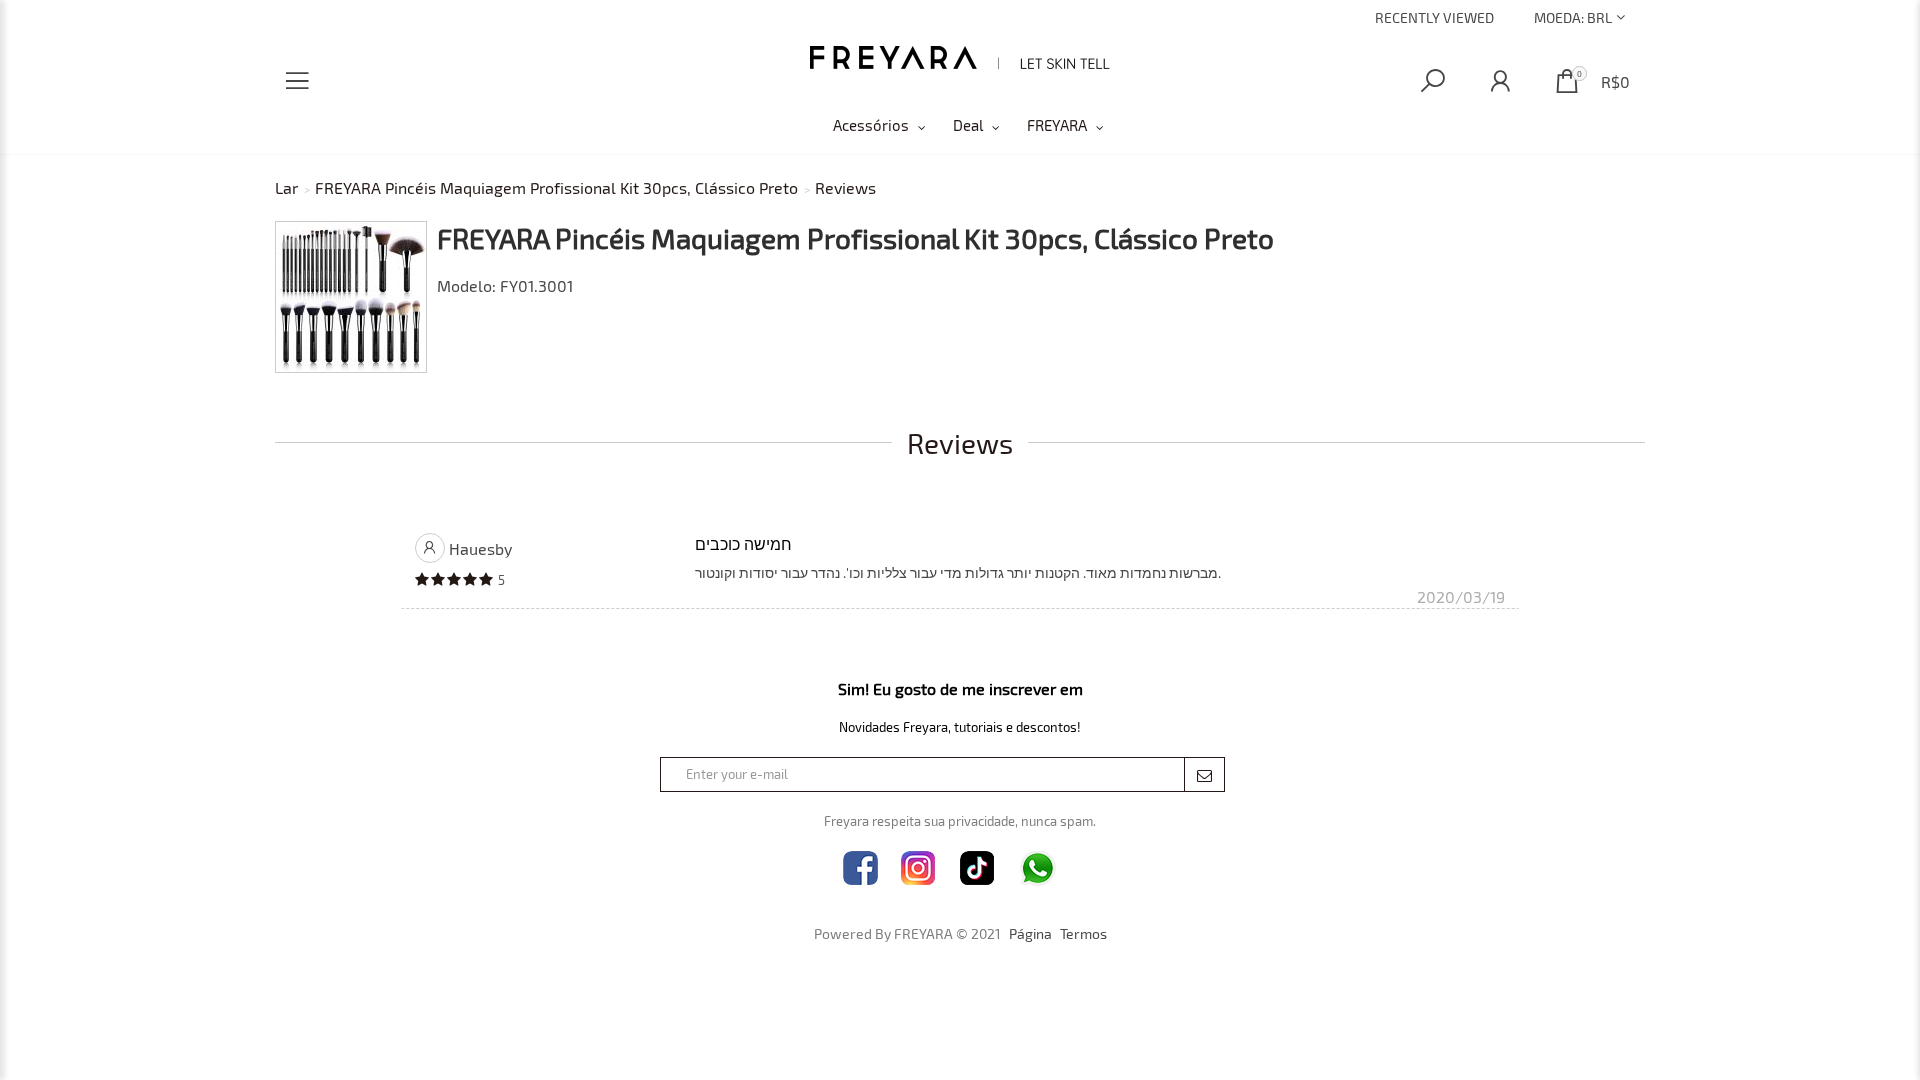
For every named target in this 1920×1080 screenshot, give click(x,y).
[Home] (960, 57)
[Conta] (1500, 81)
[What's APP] (1038, 868)
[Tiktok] (977, 868)
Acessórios (871, 125)
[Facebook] (860, 868)
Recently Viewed (1434, 17)
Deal (968, 125)
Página (1030, 934)
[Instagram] (918, 868)
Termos (1083, 934)
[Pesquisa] (1433, 81)
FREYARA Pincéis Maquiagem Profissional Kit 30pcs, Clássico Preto (556, 188)
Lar (286, 188)
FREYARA (1057, 125)
